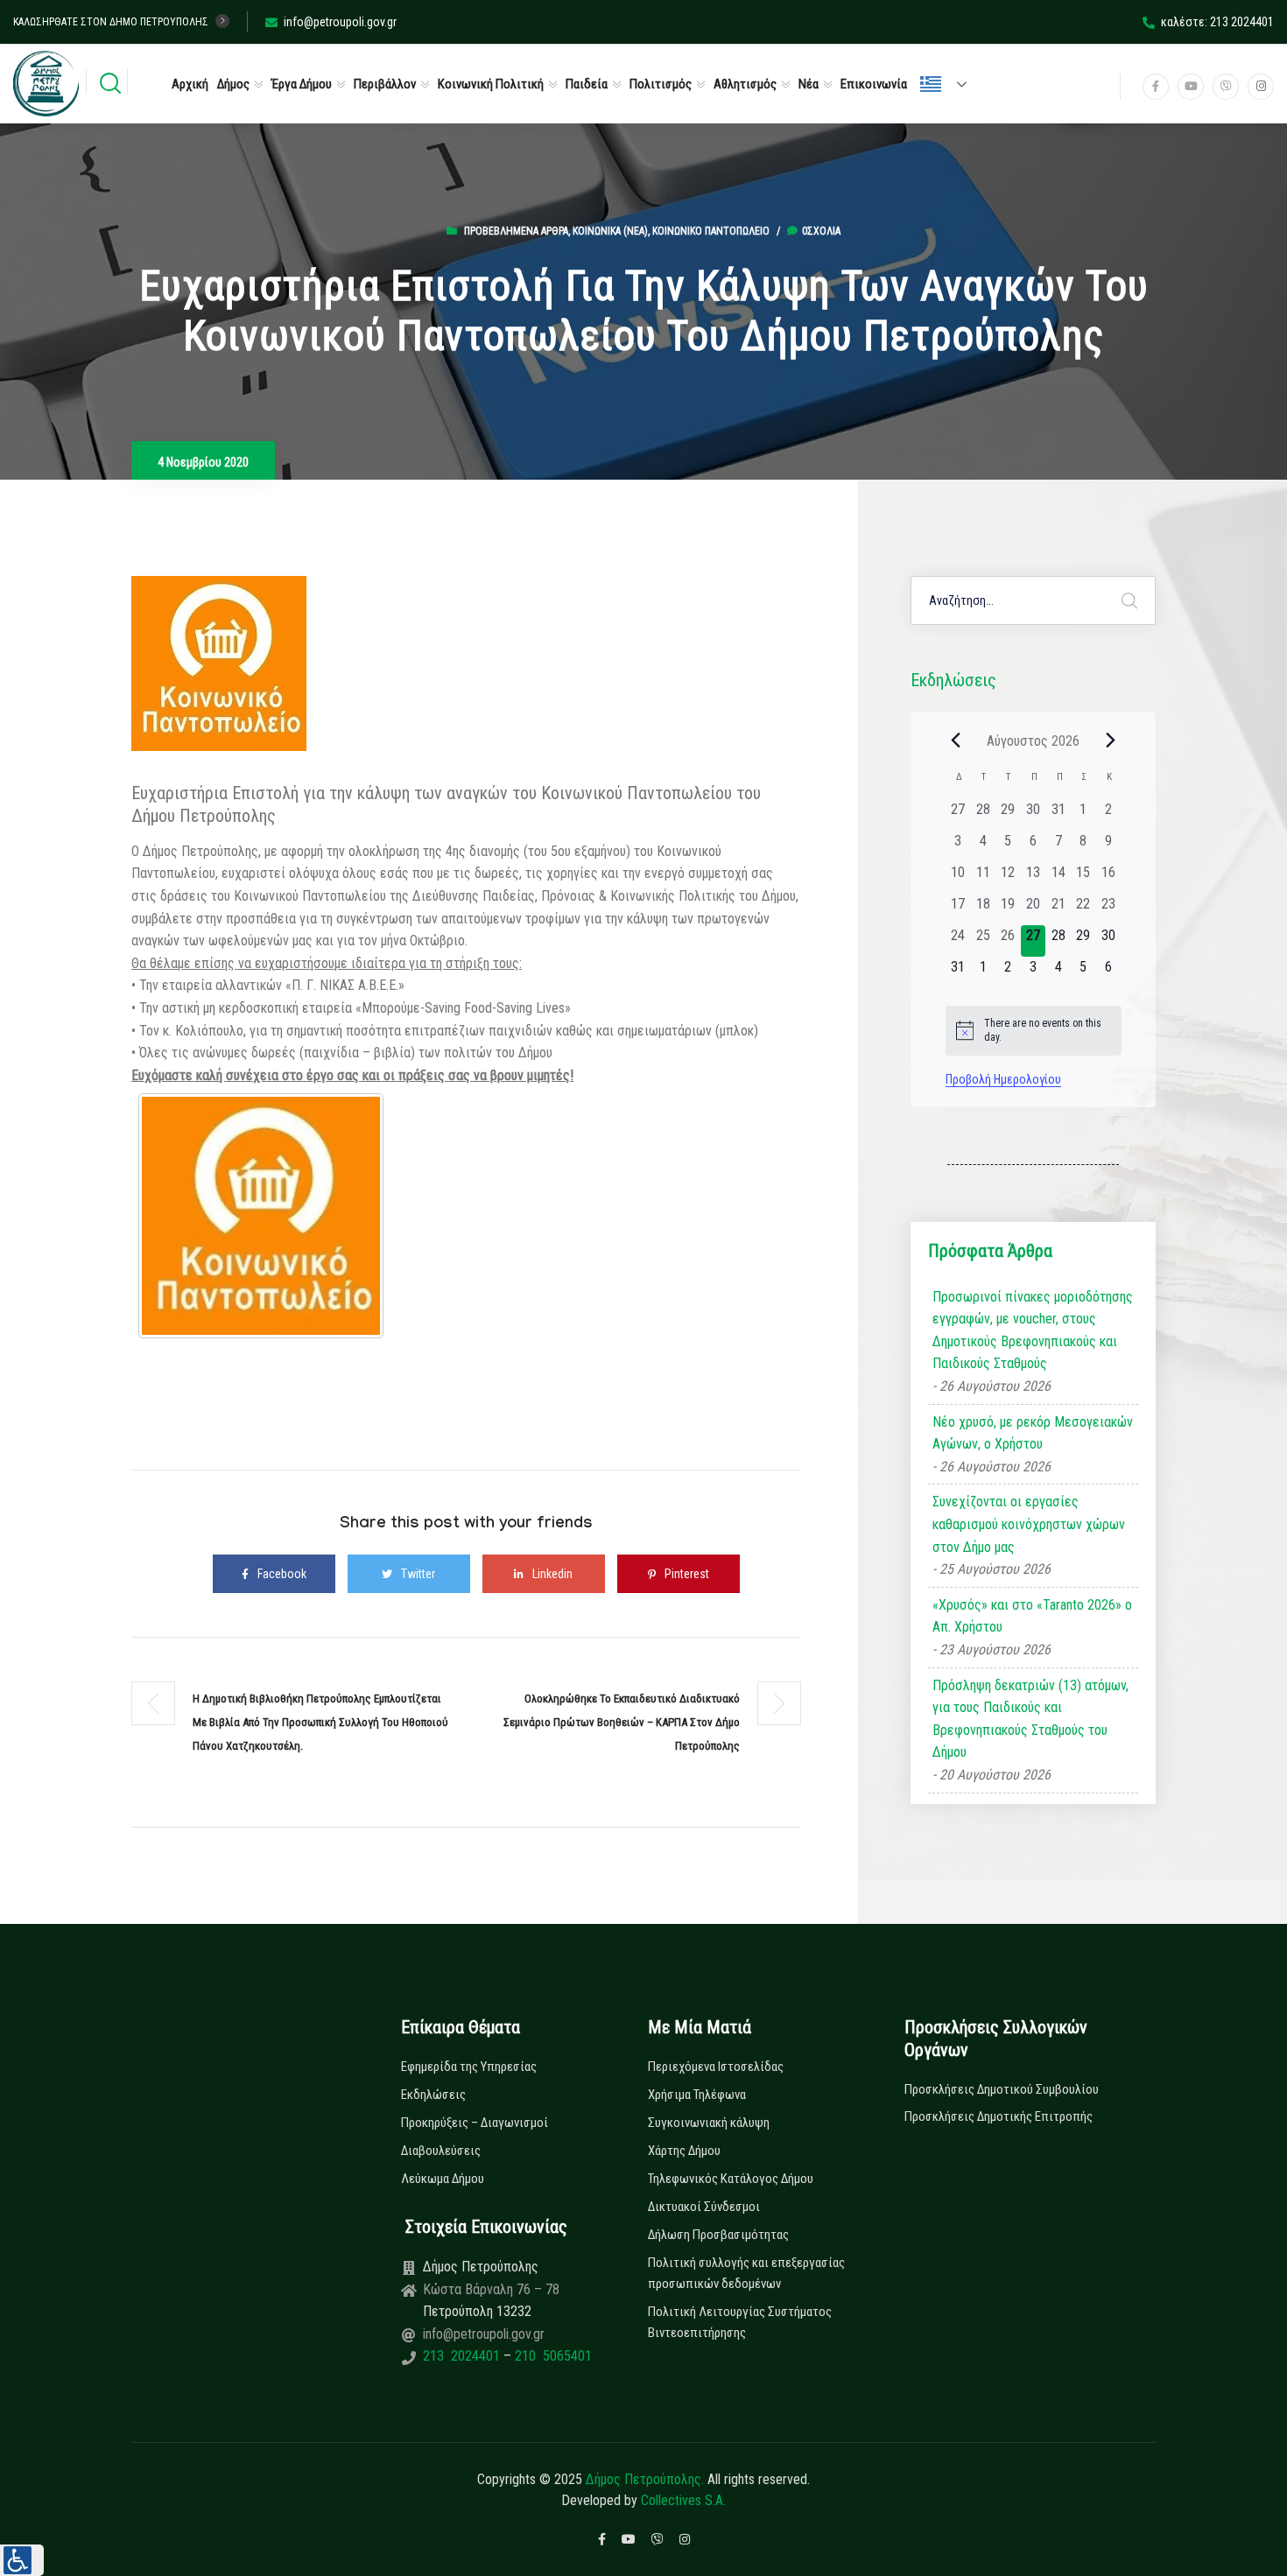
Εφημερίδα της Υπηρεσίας (469, 2067)
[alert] (1034, 1031)
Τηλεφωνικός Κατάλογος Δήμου (731, 2179)
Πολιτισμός (661, 84)
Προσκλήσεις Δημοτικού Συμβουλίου (1002, 2089)
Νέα (809, 84)
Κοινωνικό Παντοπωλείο (711, 231)
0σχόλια (821, 231)
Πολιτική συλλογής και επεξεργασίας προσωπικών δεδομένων (746, 2273)
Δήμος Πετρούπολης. (645, 2479)
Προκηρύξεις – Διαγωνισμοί (475, 2123)
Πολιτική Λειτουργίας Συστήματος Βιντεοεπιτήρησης (740, 2322)
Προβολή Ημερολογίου (1003, 1079)
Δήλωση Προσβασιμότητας (718, 2235)
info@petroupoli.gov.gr (340, 22)
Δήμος (233, 84)
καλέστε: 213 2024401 (1217, 22)
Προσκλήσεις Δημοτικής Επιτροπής (999, 2116)
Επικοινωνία (874, 84)
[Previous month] (956, 741)
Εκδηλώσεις (433, 2095)
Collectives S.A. (683, 2500)
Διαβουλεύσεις (441, 2151)
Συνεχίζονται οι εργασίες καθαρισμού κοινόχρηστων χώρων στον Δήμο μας (1029, 1524)
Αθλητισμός (745, 84)
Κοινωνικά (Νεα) (610, 231)
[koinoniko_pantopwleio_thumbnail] (261, 1216)
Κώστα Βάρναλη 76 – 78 (491, 2289)
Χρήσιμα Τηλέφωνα (697, 2095)
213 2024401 (463, 2356)
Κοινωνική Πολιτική (491, 84)
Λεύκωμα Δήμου (443, 2179)
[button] (22, 2560)
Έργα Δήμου (302, 84)
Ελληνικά (951, 84)
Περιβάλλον (385, 84)
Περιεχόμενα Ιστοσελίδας (716, 2067)
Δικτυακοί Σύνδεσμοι (704, 2207)
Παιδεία (587, 84)
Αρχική (190, 84)
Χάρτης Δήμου (684, 2151)
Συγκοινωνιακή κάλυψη (709, 2123)
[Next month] (1111, 741)
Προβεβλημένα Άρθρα (516, 231)
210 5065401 (552, 2356)
